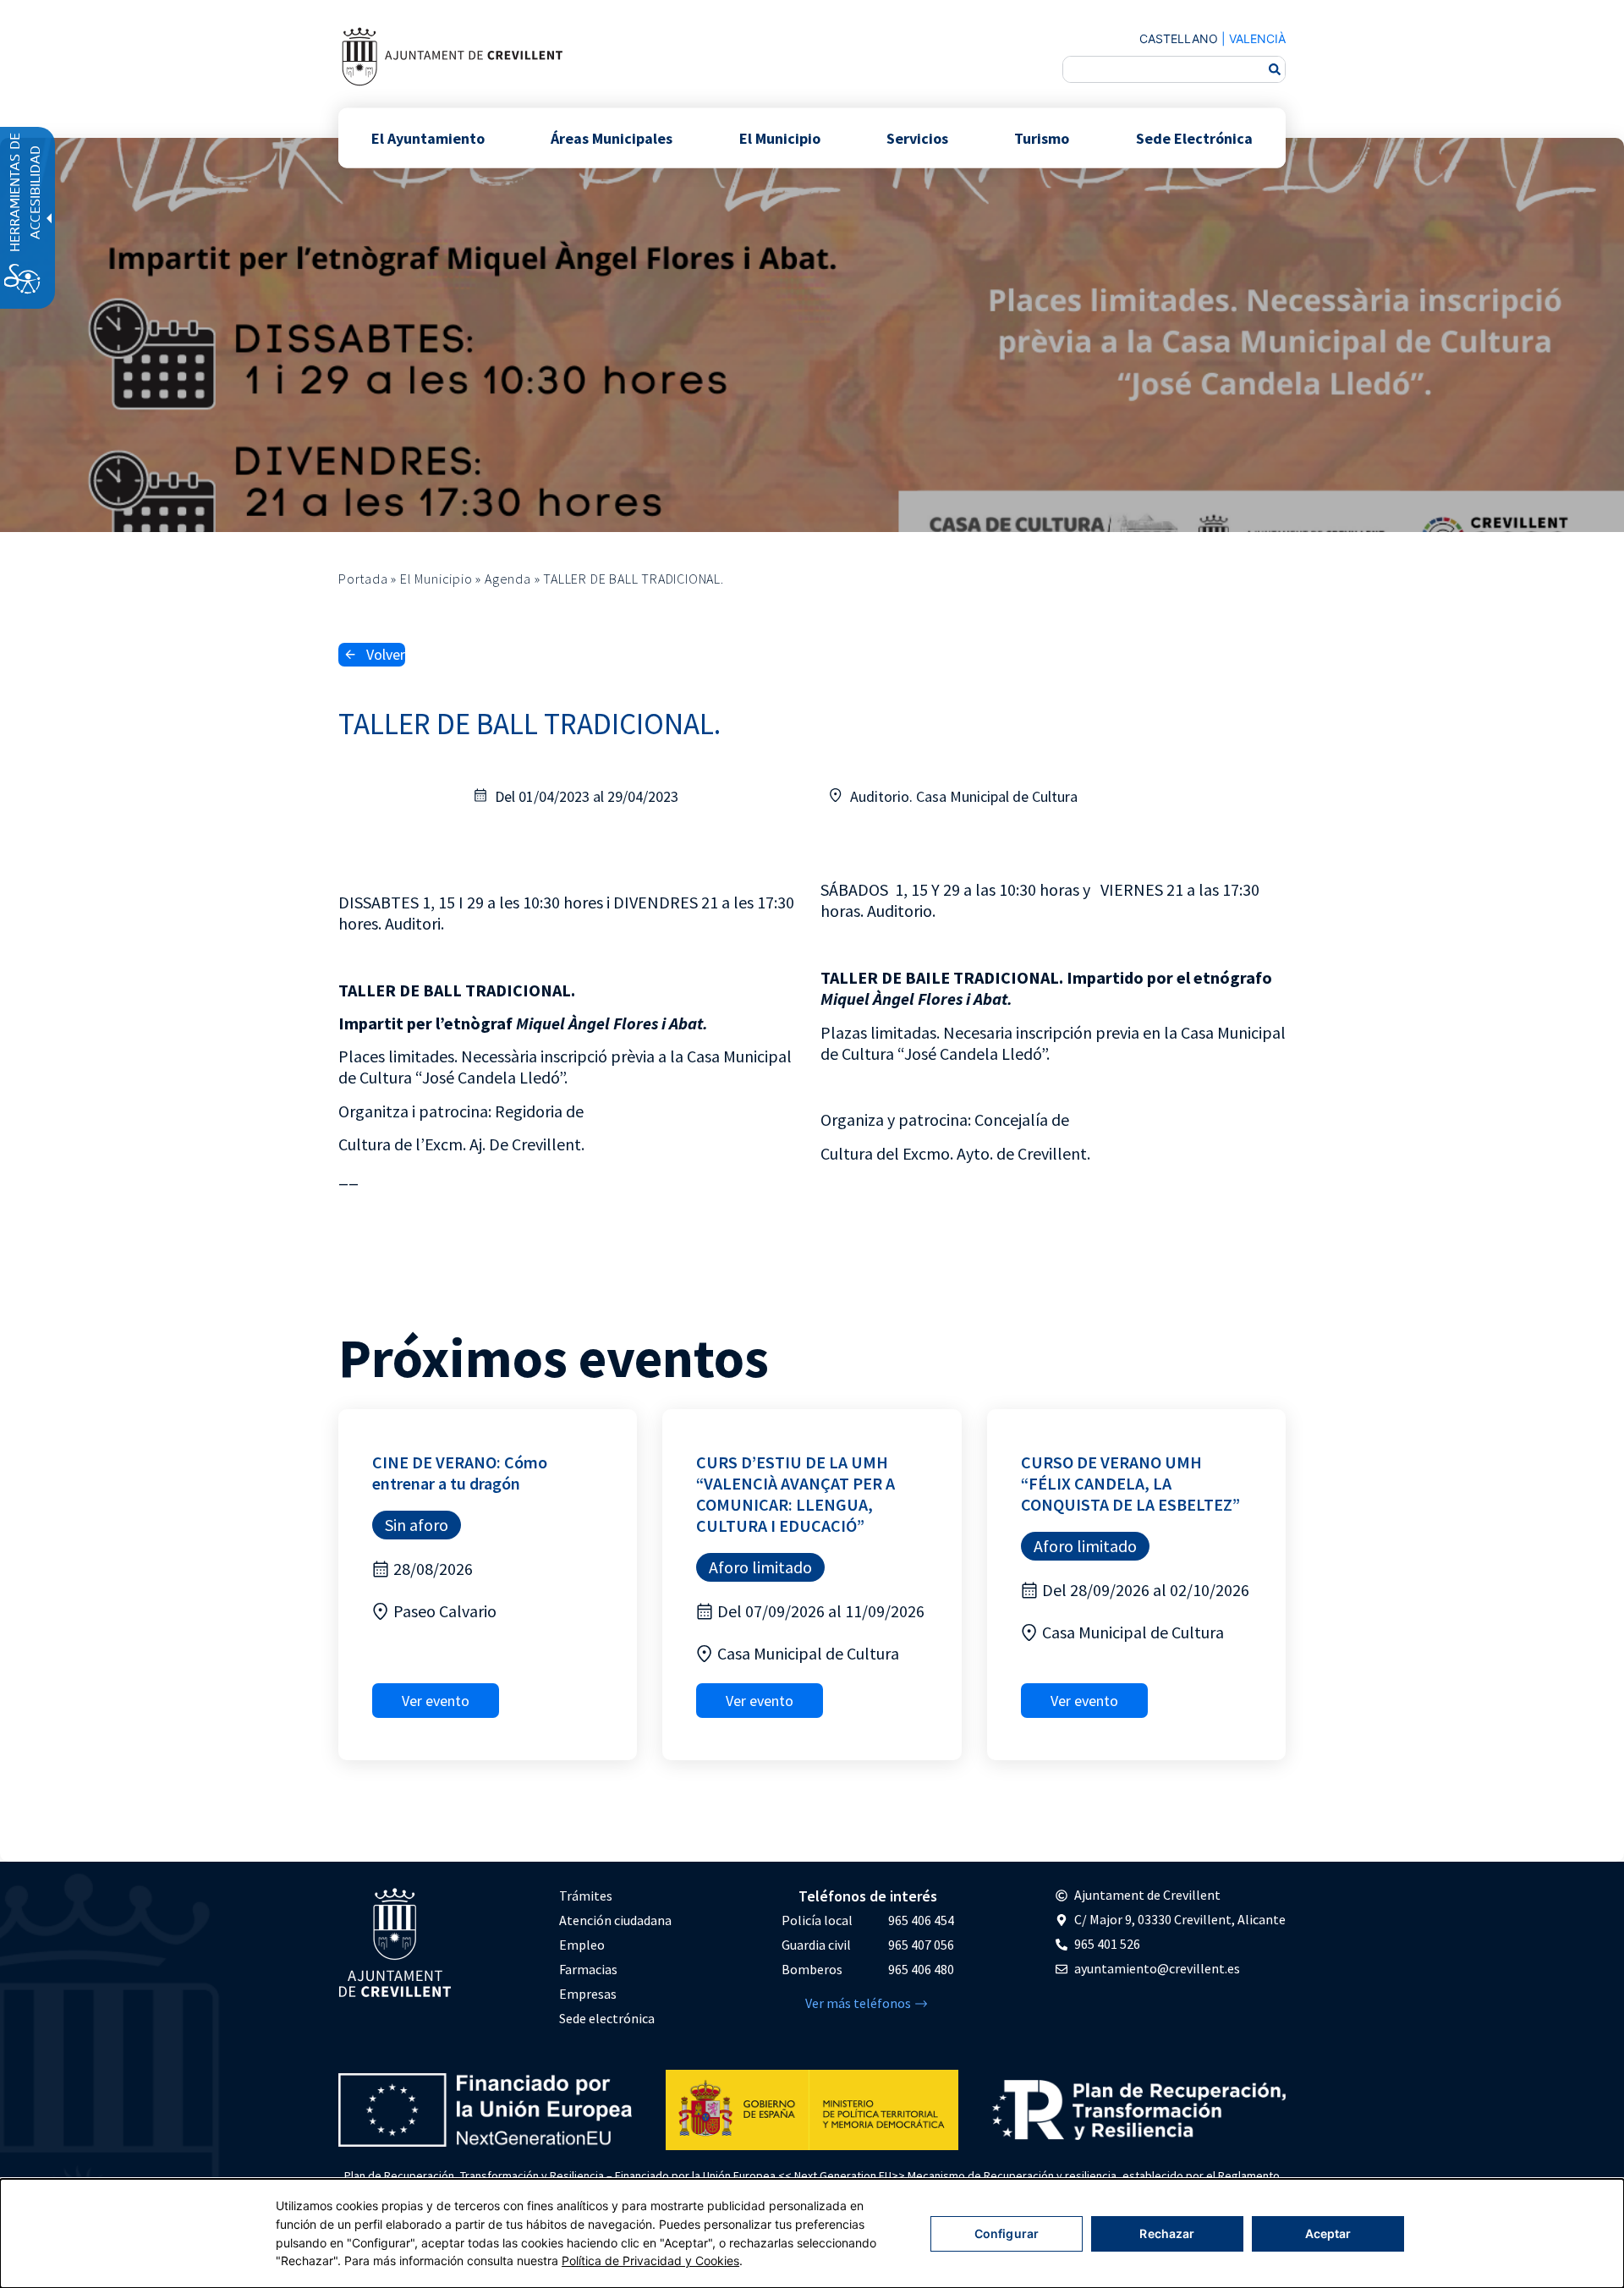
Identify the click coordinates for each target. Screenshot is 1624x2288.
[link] (452, 56)
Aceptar (1328, 2233)
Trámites (586, 1896)
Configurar (1007, 2233)
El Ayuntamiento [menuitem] (428, 137)
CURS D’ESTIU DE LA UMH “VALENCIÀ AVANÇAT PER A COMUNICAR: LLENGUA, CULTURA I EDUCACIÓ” (796, 1494)
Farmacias (588, 1969)
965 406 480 (921, 1969)
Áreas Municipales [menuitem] (612, 137)
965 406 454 (921, 1920)
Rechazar (1167, 2233)
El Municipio (436, 579)
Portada (363, 579)
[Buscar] (1275, 69)
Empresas (588, 1994)
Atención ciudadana (615, 1920)
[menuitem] (615, 1896)
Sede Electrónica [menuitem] (1194, 137)
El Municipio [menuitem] (780, 137)
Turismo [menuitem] (1042, 137)
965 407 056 (921, 1945)
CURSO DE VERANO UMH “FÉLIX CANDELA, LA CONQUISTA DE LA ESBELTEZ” (1130, 1483)
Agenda (508, 579)
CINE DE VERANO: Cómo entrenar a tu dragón (460, 1473)
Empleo (582, 1945)
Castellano (1179, 38)
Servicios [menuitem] (917, 137)
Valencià (1257, 38)
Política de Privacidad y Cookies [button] (650, 2261)
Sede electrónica (607, 2018)
